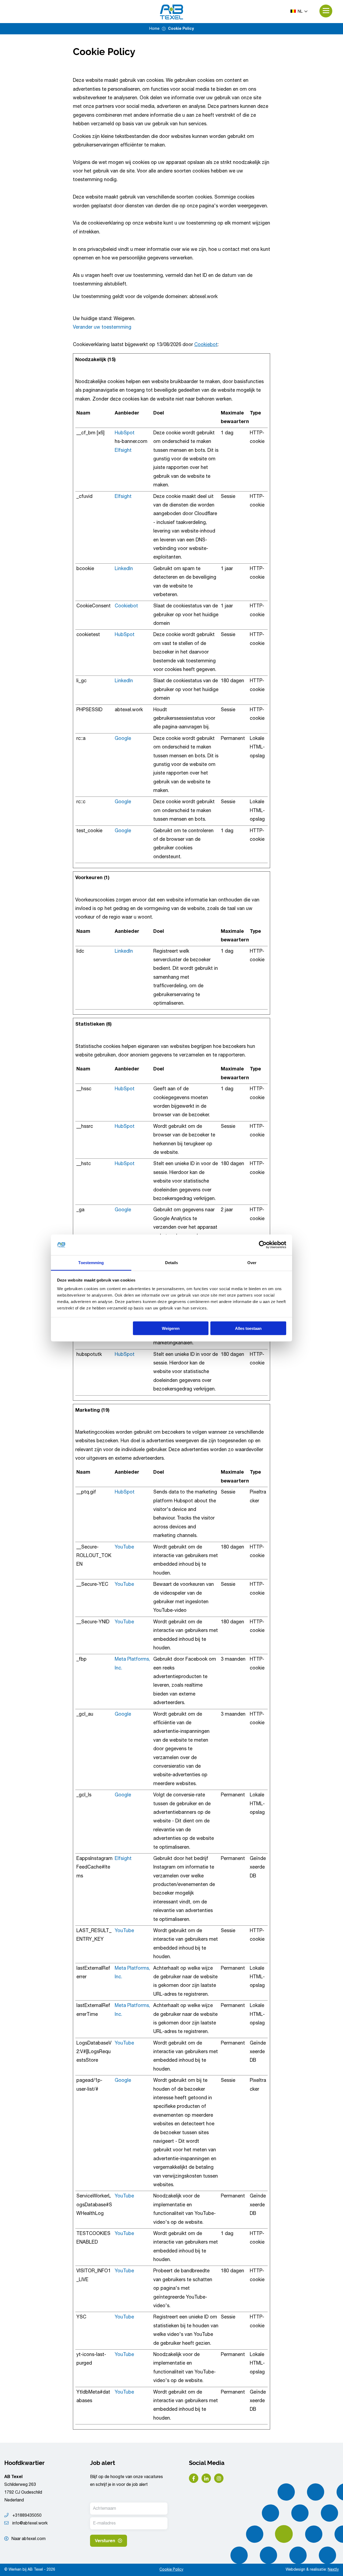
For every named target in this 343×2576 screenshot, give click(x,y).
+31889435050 (26, 2516)
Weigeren (171, 1328)
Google (123, 739)
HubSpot (125, 433)
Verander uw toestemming (102, 328)
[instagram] (219, 2478)
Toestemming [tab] (91, 1262)
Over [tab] (252, 1262)
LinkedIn (124, 569)
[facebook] (194, 2478)
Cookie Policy (171, 2570)
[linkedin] (206, 2478)
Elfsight (123, 451)
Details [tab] (172, 1262)
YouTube (124, 1547)
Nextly (333, 2570)
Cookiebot (206, 345)
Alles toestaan (248, 1328)
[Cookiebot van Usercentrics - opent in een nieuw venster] (263, 1245)
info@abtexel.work (29, 2524)
